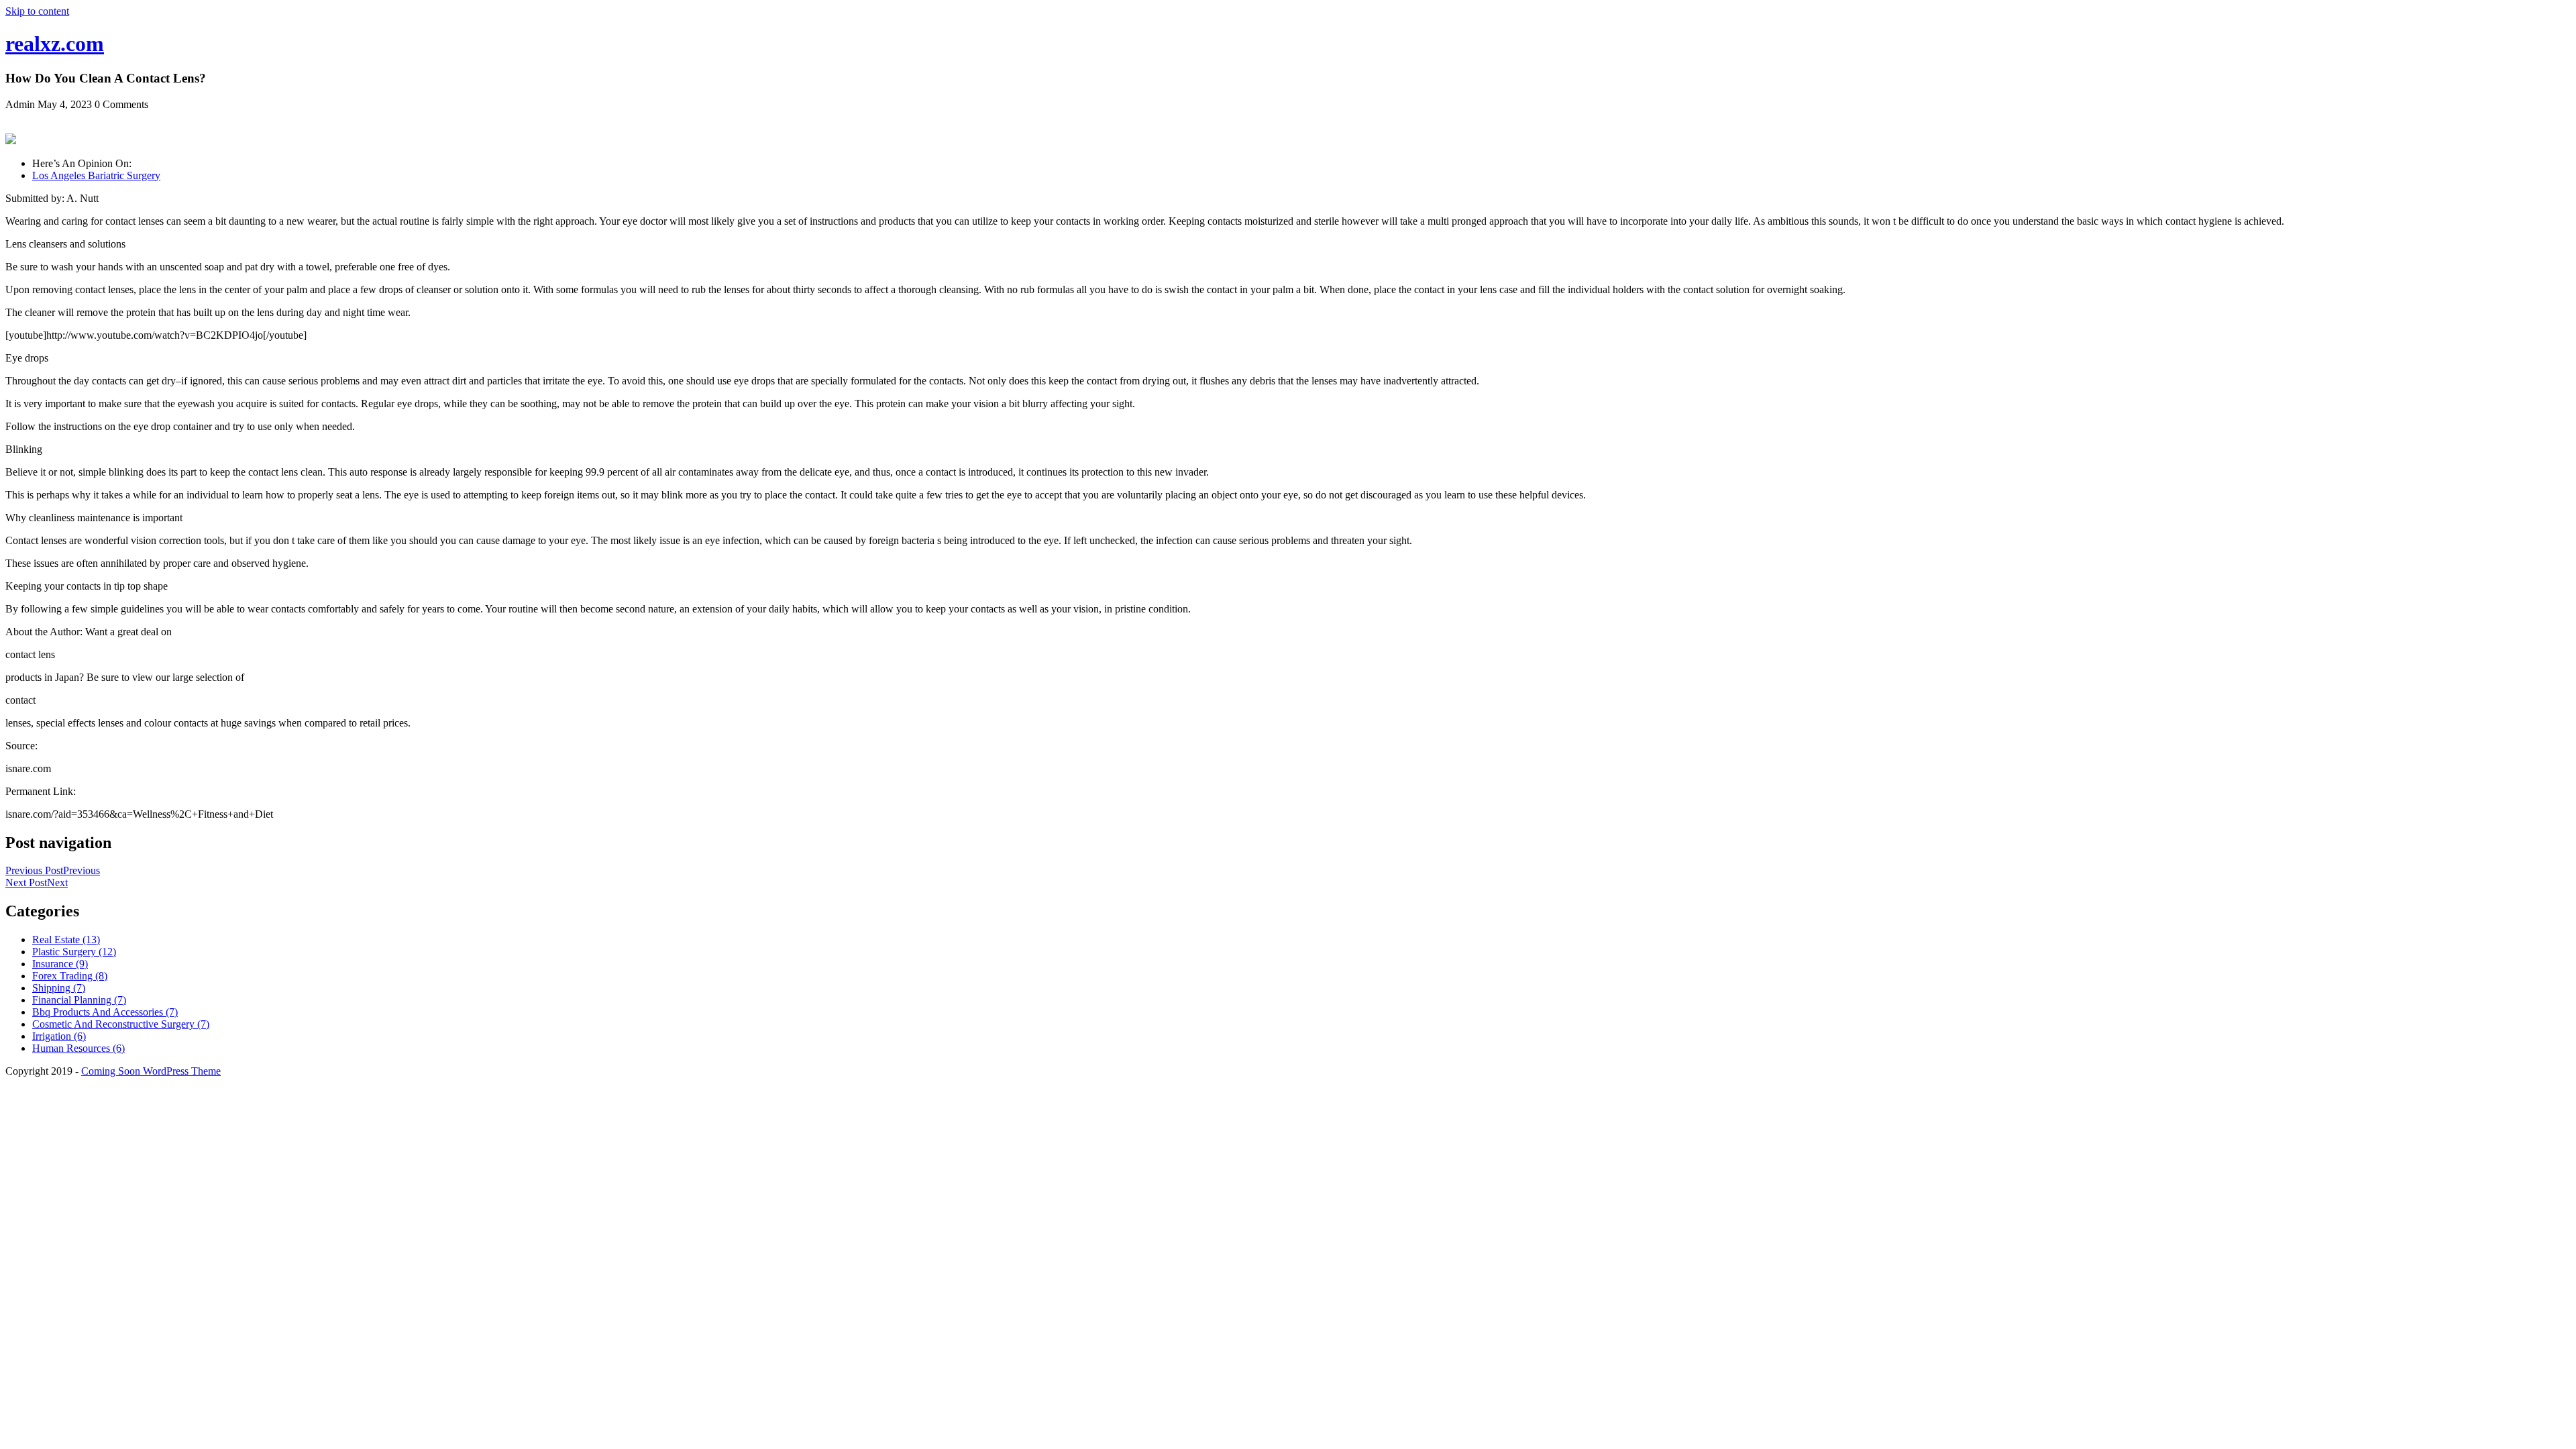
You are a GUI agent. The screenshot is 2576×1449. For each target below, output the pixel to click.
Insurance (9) (60, 964)
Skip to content (37, 11)
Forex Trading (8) (70, 976)
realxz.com (55, 44)
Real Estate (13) (66, 940)
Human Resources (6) (78, 1048)
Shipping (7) (59, 988)
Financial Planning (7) (79, 1000)
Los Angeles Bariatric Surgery (96, 175)
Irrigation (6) (59, 1036)
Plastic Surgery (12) (74, 952)
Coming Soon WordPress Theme (151, 1071)
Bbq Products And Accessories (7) (105, 1012)
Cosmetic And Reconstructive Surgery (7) (121, 1024)
